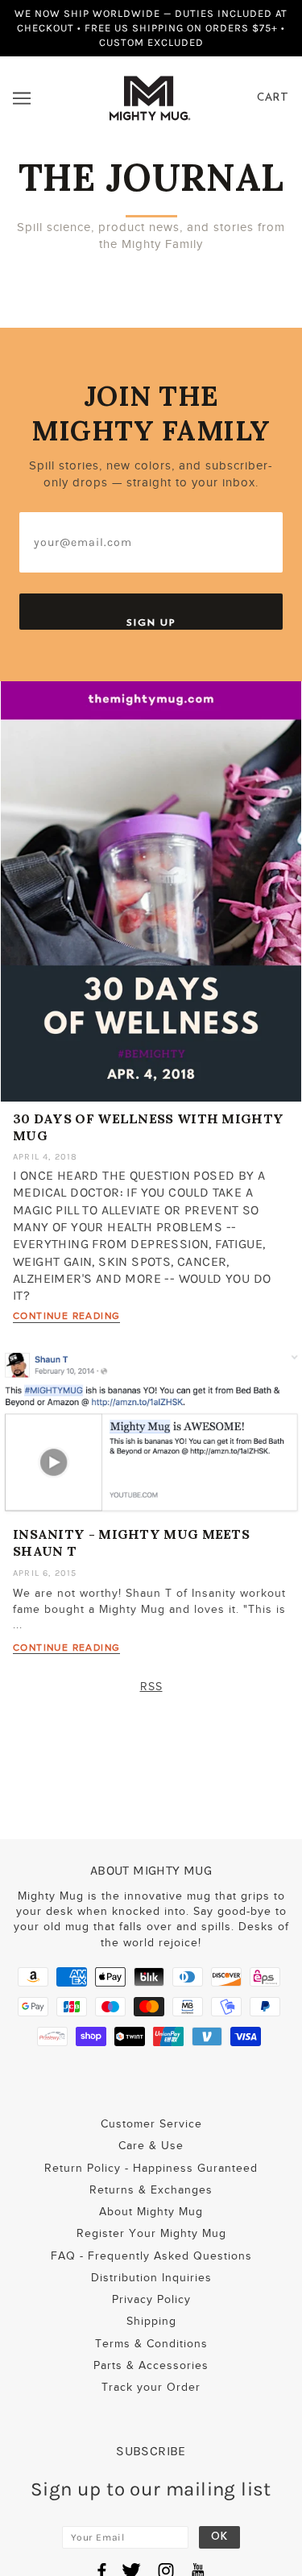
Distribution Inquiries (151, 2278)
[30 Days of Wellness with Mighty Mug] (151, 897)
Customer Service (151, 2124)
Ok (219, 2537)
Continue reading (66, 1316)
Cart (273, 98)
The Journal (151, 178)
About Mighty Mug (151, 2212)
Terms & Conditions (151, 2344)
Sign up (151, 622)
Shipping (151, 2321)
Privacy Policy (151, 2299)
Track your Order (151, 2387)
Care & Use (151, 2146)
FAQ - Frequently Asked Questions (151, 2256)
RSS (151, 1687)
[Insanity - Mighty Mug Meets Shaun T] (151, 1438)
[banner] (149, 97)
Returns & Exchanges (151, 2190)
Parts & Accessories (151, 2365)
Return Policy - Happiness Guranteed (151, 2168)
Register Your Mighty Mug (151, 2233)
